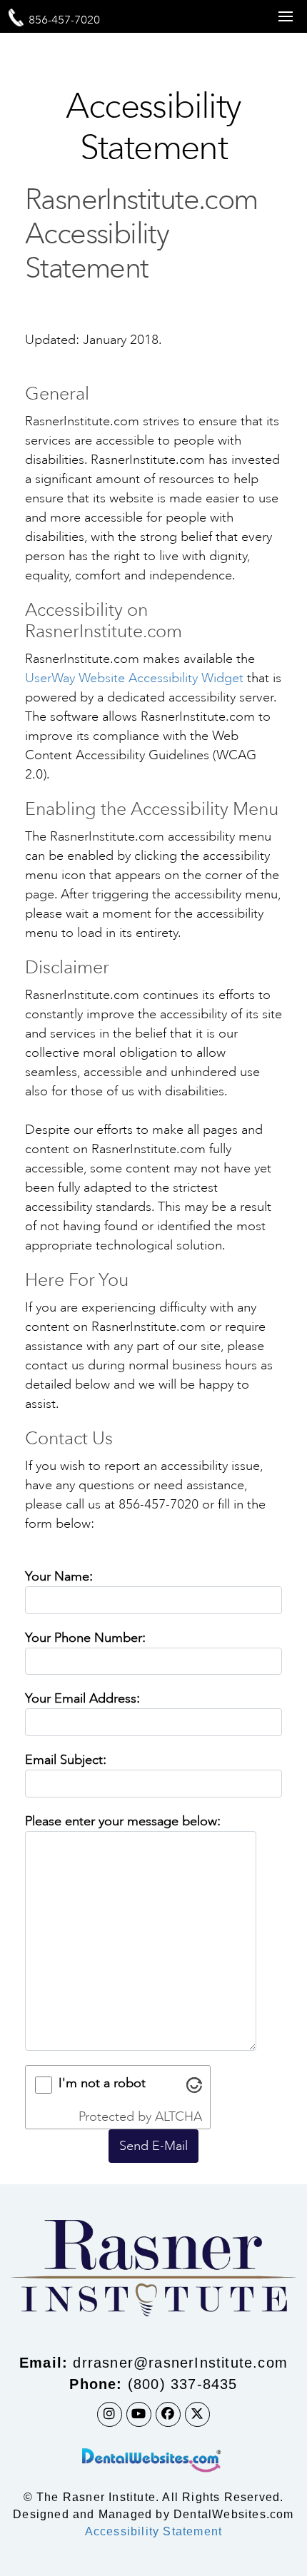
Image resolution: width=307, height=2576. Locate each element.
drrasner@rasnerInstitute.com (180, 2363)
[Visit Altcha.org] (194, 2085)
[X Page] (197, 2414)
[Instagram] (110, 2414)
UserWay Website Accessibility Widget (134, 678)
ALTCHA (178, 2116)
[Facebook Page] (168, 2414)
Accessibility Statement (154, 2531)
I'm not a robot (102, 2083)
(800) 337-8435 (183, 2384)
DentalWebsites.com (234, 2514)
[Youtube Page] (139, 2414)
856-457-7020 (64, 20)
